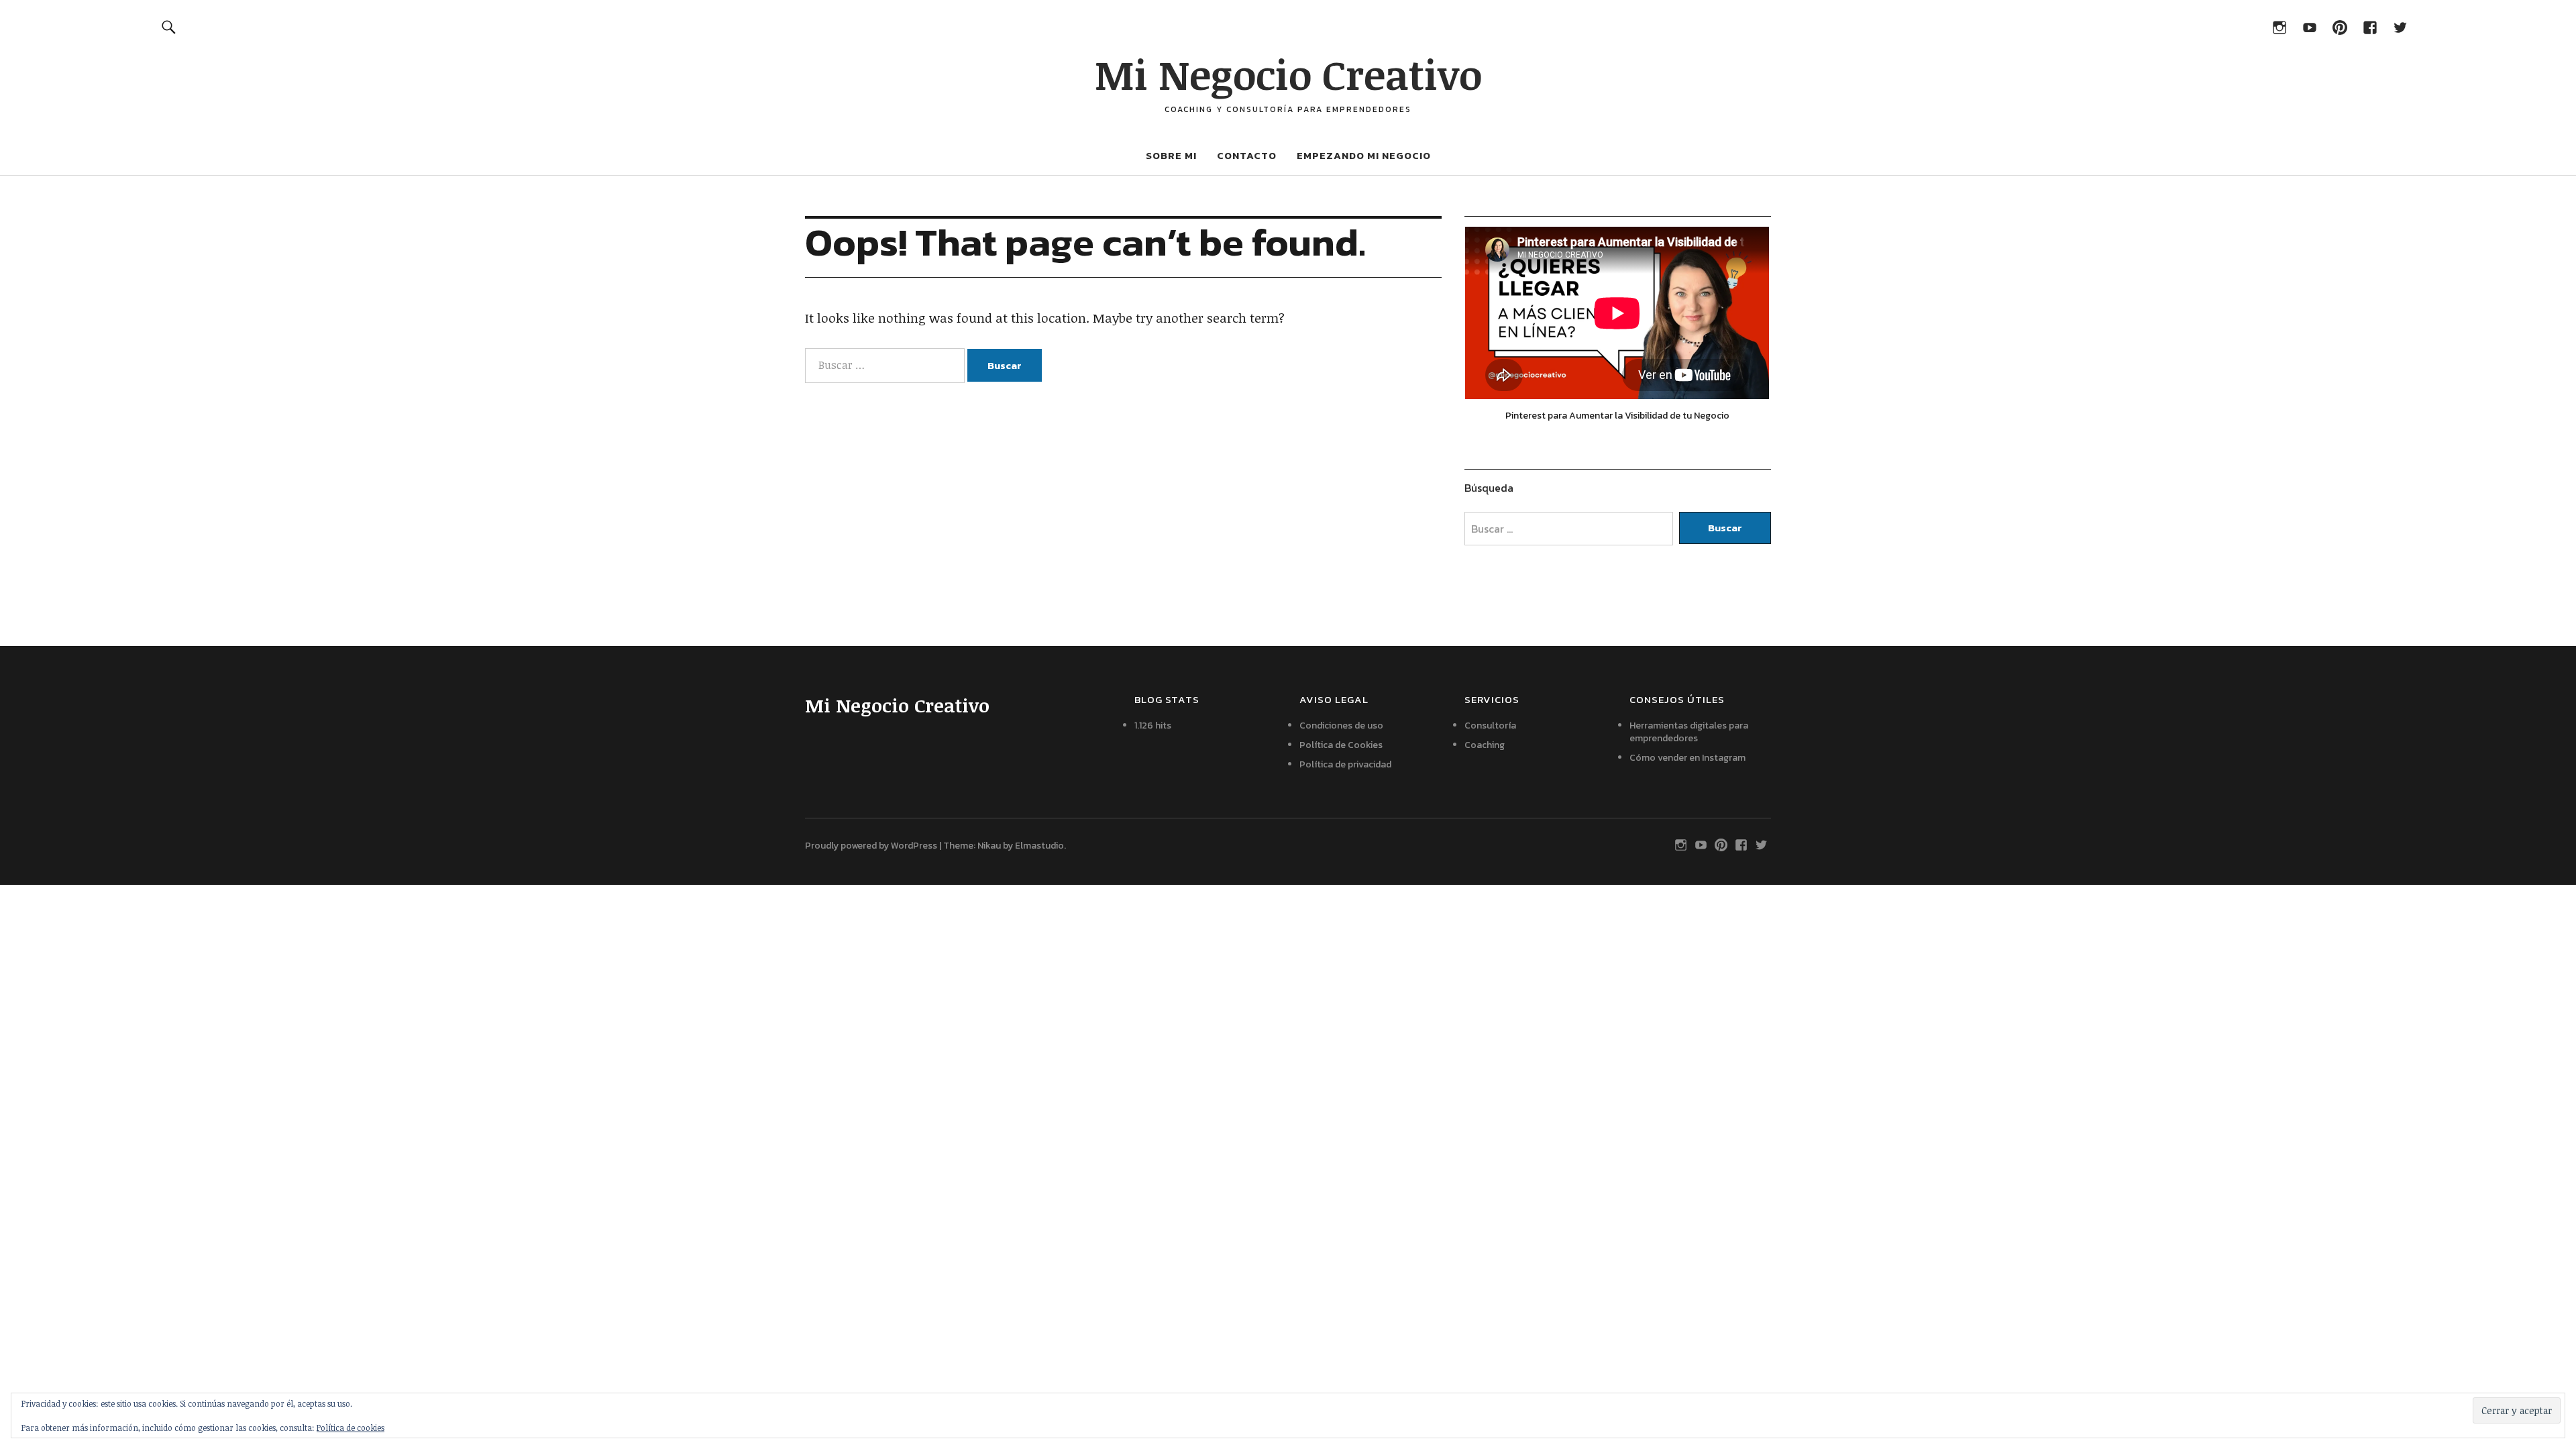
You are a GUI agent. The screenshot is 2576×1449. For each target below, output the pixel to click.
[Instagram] (2279, 26)
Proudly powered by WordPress (871, 846)
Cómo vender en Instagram (1687, 758)
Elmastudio (1039, 846)
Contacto (1247, 155)
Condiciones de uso (1341, 726)
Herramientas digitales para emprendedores (1689, 732)
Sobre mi (1171, 155)
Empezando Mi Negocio (1364, 155)
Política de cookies (351, 1428)
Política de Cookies (1341, 745)
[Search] (169, 26)
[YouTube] (2309, 26)
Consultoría (1490, 726)
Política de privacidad (1345, 764)
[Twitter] (2400, 26)
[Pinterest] (2340, 26)
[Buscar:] (886, 365)
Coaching (1485, 745)
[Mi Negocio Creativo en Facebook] (2370, 26)
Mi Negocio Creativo (1288, 74)
